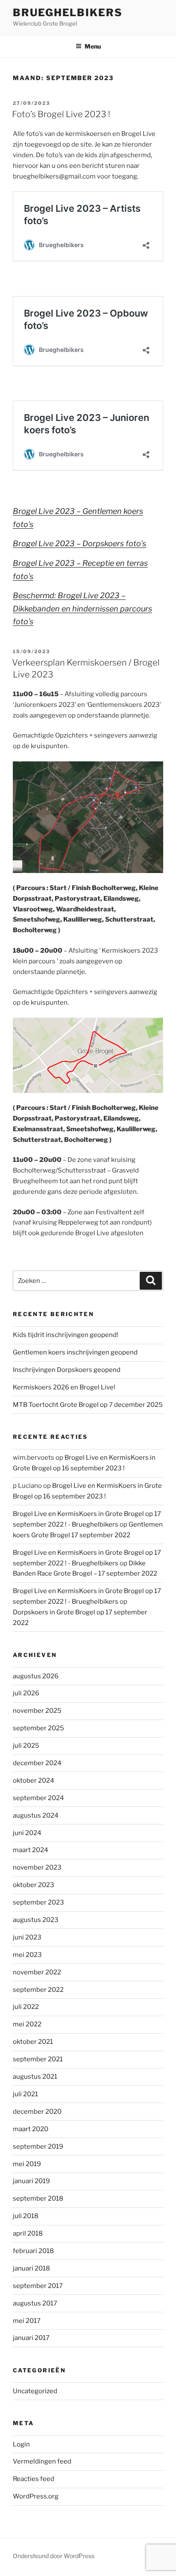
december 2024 (37, 1763)
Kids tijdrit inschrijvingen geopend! (66, 1335)
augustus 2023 (36, 1920)
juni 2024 (27, 1833)
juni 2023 (27, 1937)
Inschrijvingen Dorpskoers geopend (67, 1370)
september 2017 (38, 2286)
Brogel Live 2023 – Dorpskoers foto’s (79, 543)
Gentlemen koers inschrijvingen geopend (75, 1352)
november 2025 (37, 1711)
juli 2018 (26, 2216)
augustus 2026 (36, 1676)
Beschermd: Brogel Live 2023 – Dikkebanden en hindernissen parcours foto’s (82, 608)
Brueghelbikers (68, 13)
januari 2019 (31, 2181)
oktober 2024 (34, 1781)
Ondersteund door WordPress (54, 2556)
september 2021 (38, 2059)
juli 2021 (25, 2094)
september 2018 (38, 2199)
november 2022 (37, 1972)
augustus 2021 (35, 2077)
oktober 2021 (33, 2042)
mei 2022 (27, 2024)
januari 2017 (31, 2338)
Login (21, 2444)
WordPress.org (36, 2496)
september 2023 (38, 1902)
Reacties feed (34, 2479)
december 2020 (37, 2112)
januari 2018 (31, 2268)
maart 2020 (31, 2129)
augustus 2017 (35, 2303)
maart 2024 (31, 1850)
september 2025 (38, 1728)
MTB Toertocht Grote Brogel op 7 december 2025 (88, 1405)
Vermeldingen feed (42, 2461)
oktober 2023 (34, 1885)
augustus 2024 (36, 1815)
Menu (93, 46)
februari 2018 (33, 2251)
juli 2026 (26, 1693)
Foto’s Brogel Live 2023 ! (61, 114)
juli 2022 (26, 2007)
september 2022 (38, 1990)
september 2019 (38, 2147)
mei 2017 (27, 2321)
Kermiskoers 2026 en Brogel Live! (64, 1387)
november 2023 (37, 1867)
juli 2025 (26, 1746)
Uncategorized (35, 2391)
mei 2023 (27, 1955)
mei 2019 (27, 2164)
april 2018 (28, 2233)
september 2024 (38, 1798)
